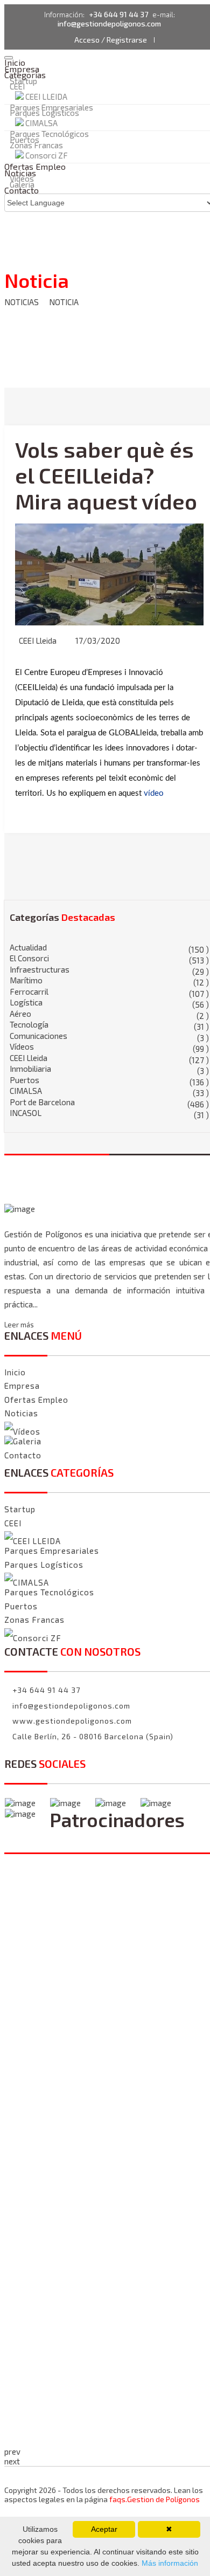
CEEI (17, 86)
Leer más (19, 1325)
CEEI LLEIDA (46, 97)
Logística (109, 1003)
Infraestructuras (109, 970)
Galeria (27, 1441)
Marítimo (109, 980)
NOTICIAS (22, 302)
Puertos (109, 1080)
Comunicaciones (109, 1036)
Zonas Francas (36, 145)
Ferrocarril (109, 992)
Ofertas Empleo (36, 1400)
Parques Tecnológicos (49, 134)
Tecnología (109, 1025)
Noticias (21, 1413)
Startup (20, 1509)
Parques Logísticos (44, 113)
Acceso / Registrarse (111, 40)
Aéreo (109, 1014)
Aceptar (104, 2529)
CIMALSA (41, 123)
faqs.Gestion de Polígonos (155, 2499)
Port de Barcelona (109, 1102)
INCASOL (109, 1113)
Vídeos (109, 1047)
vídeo (154, 793)
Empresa (22, 1386)
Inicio (15, 1372)
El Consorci (109, 958)
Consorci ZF (37, 1638)
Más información (169, 2563)
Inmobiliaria (109, 1069)
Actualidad (109, 948)
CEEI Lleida (38, 640)
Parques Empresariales (52, 1551)
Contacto (22, 190)
